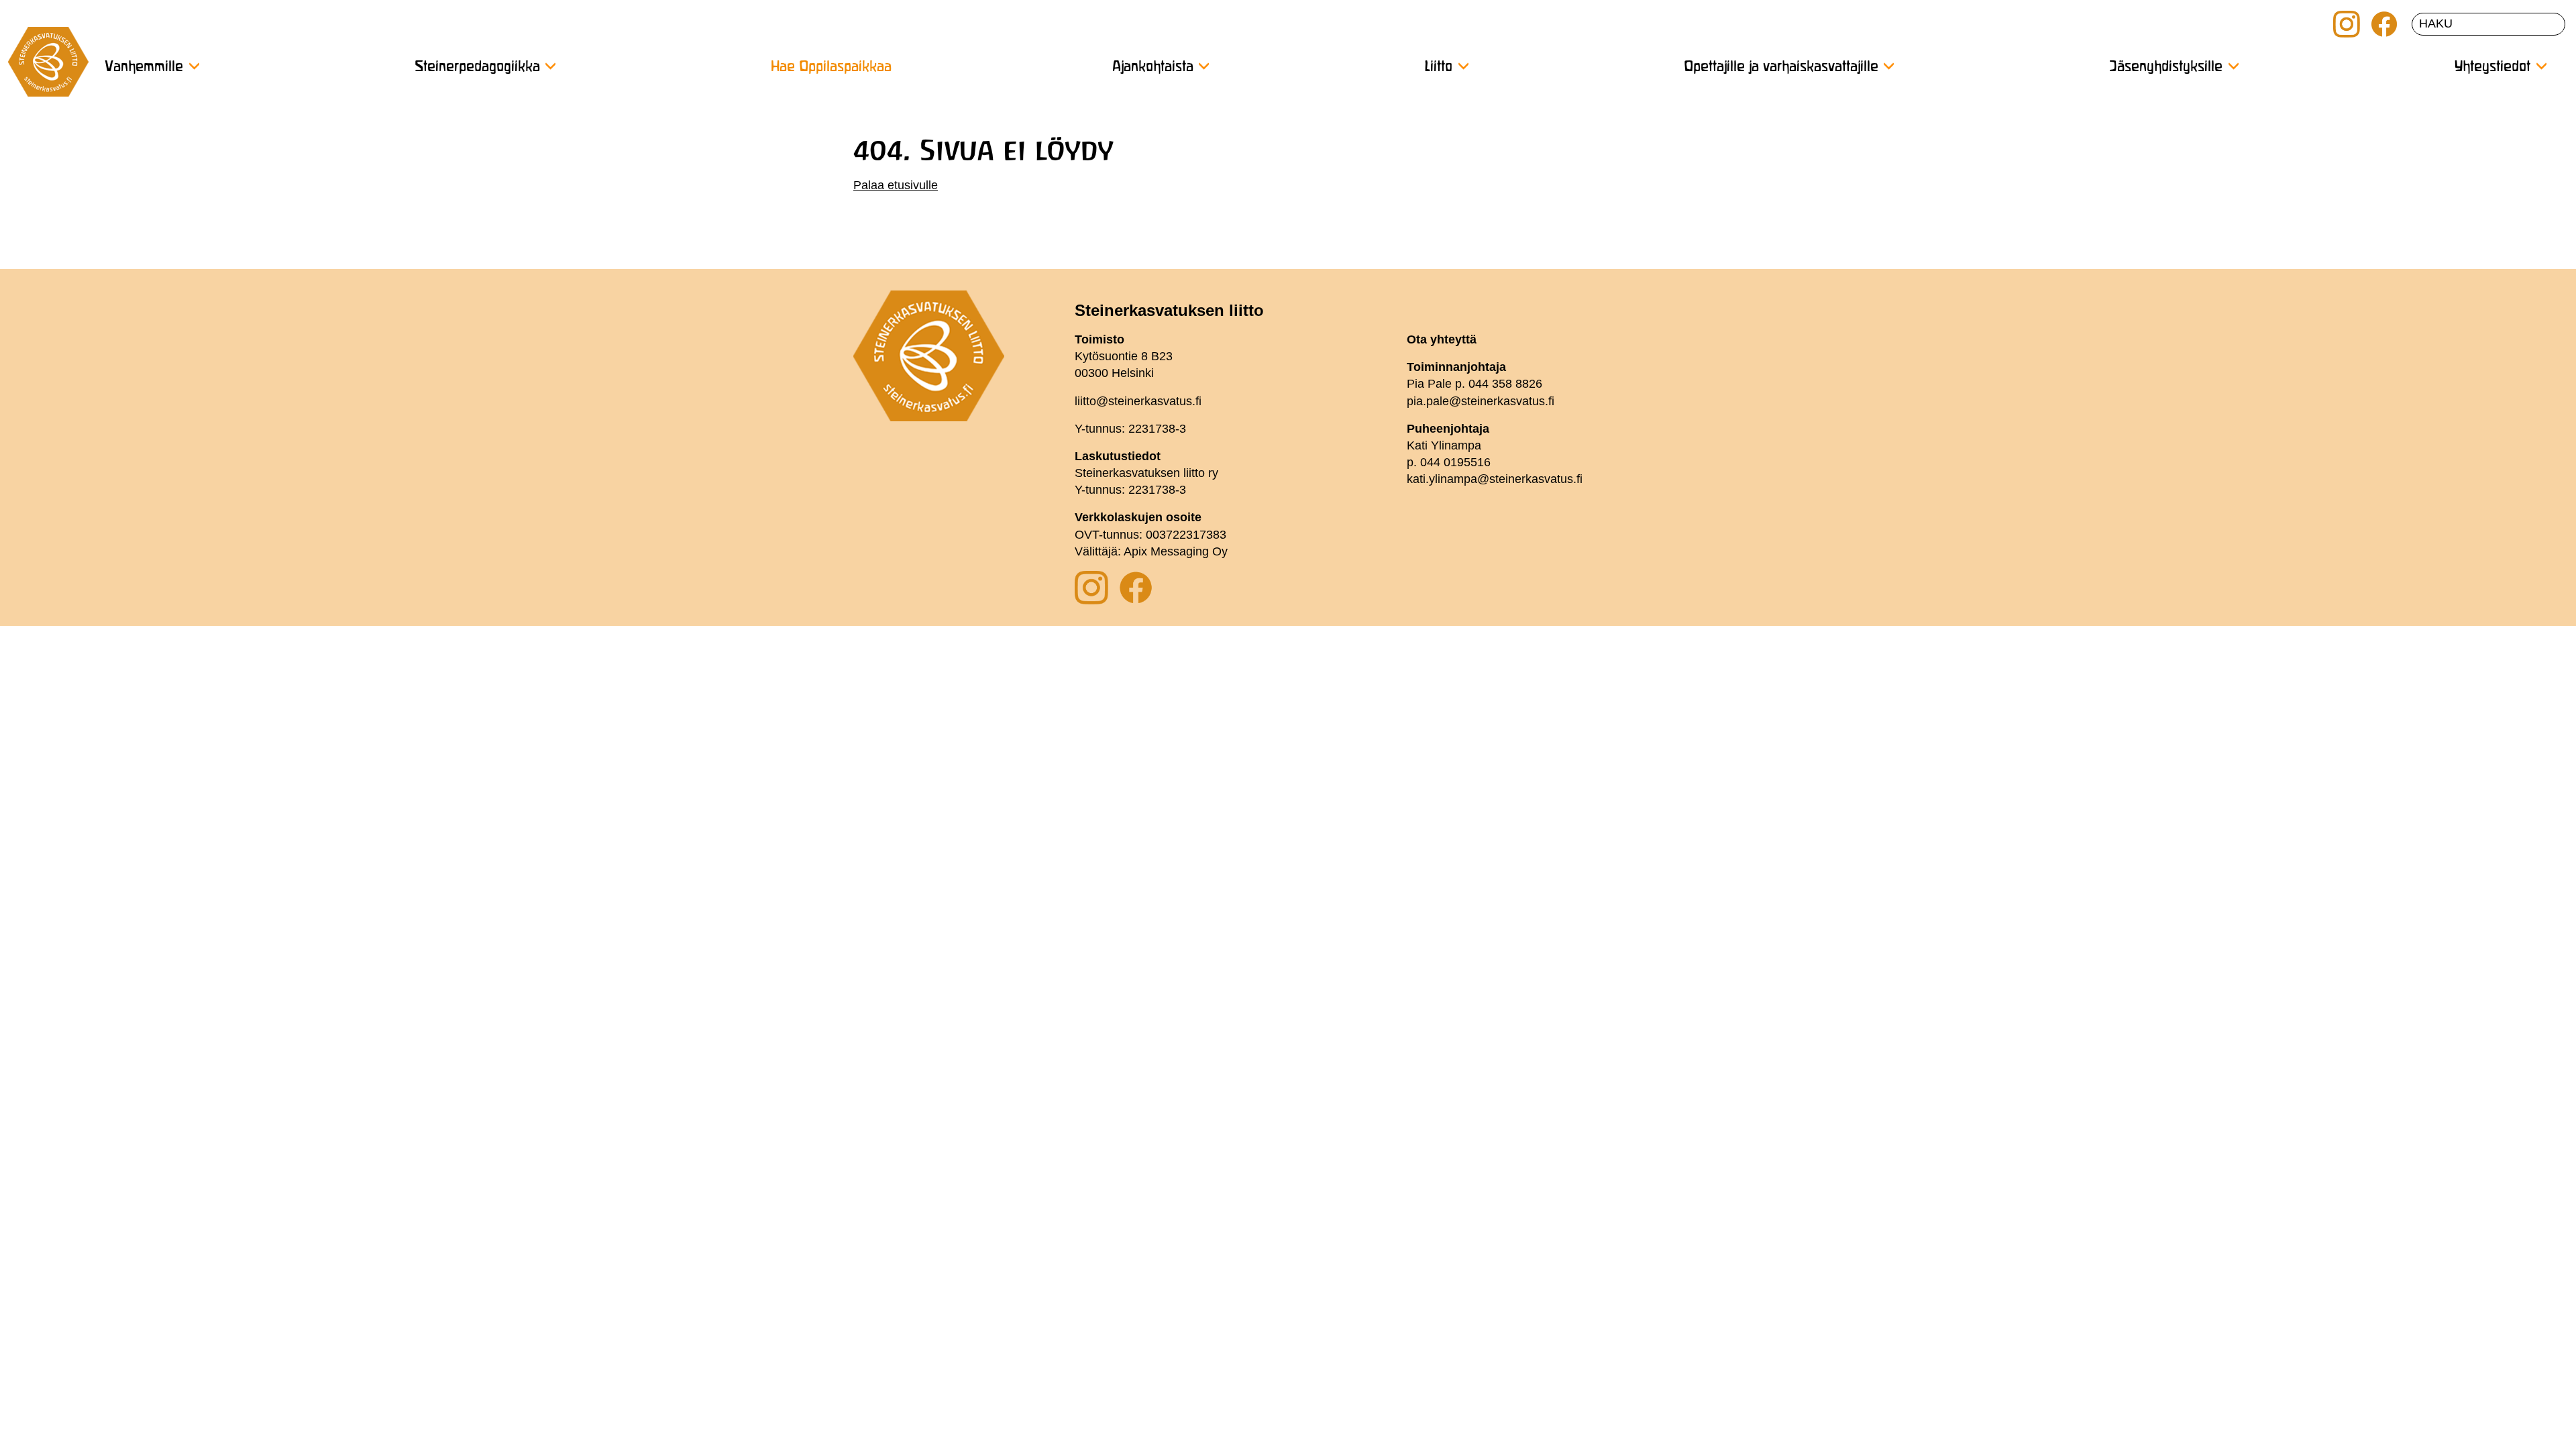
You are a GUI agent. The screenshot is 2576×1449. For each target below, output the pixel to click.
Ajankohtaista (1153, 67)
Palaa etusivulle (896, 185)
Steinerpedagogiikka (477, 67)
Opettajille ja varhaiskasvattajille (1781, 67)
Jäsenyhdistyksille (2166, 67)
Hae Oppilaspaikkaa (831, 67)
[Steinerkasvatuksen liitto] (48, 67)
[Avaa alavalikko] (194, 66)
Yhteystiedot (2492, 67)
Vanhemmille (144, 67)
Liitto (1438, 67)
